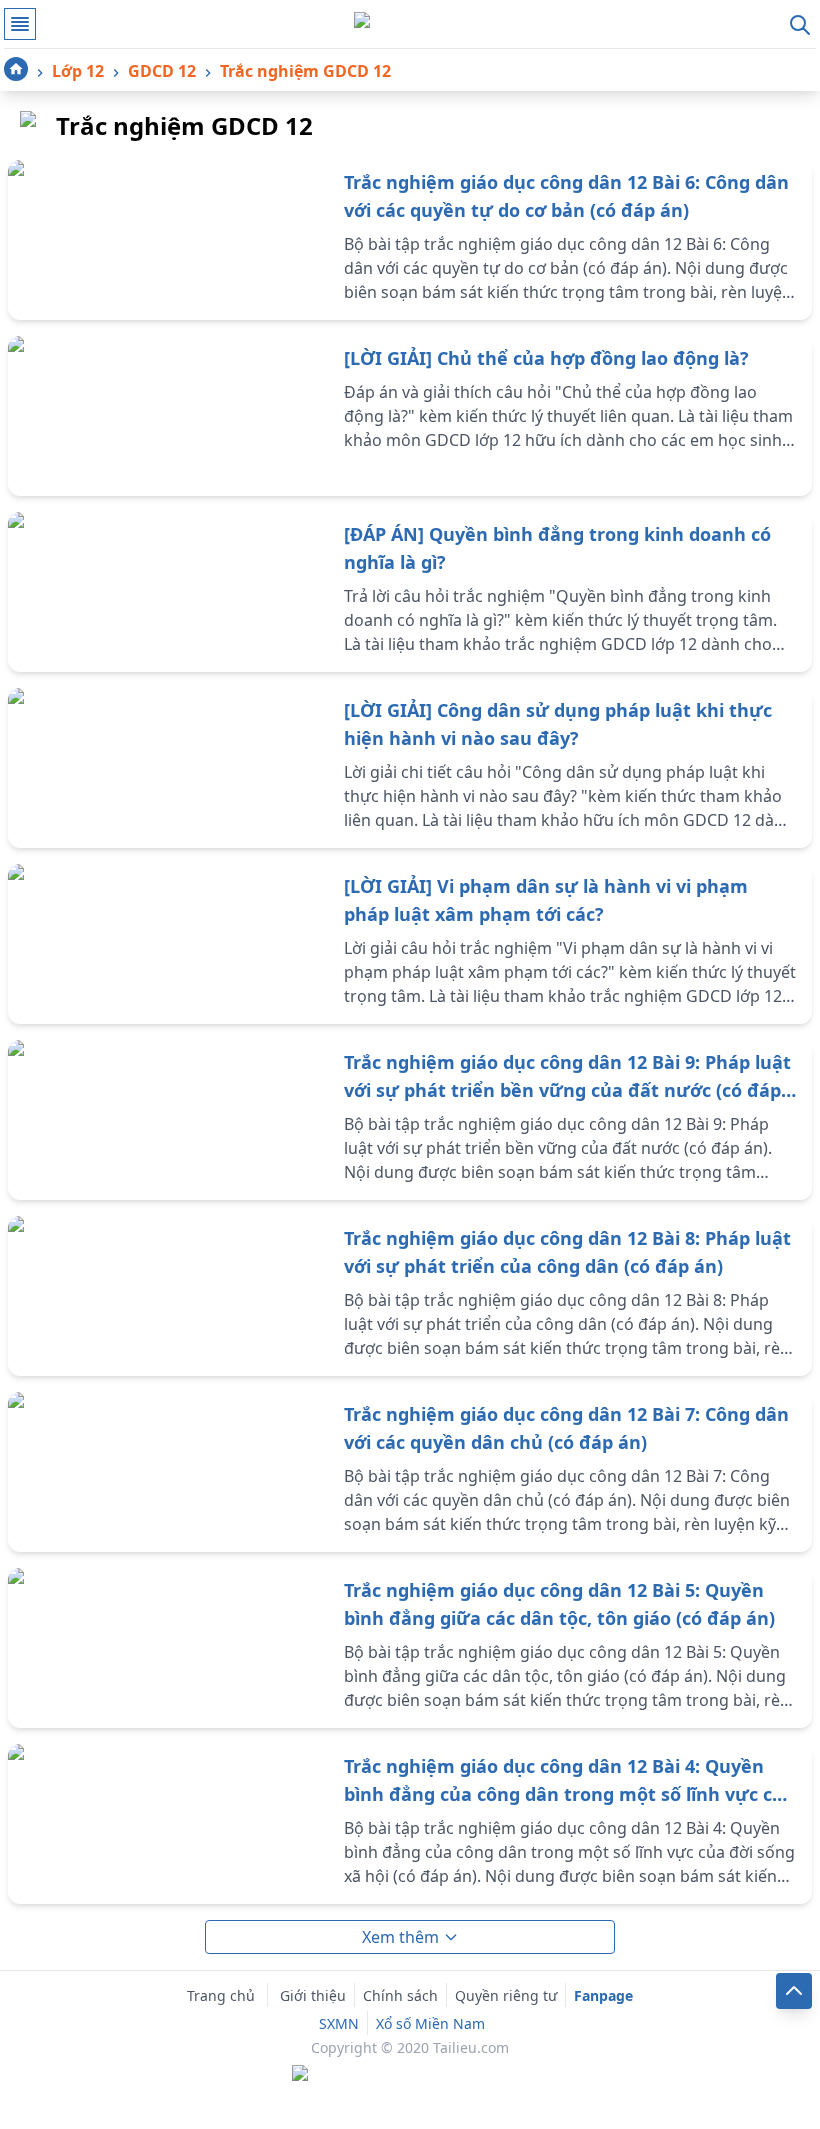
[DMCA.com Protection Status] (410, 2075)
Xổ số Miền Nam (430, 2023)
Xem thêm (400, 1937)
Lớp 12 (78, 71)
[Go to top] (794, 1991)
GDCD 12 (162, 71)
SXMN (339, 2023)
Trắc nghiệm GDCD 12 (305, 71)
